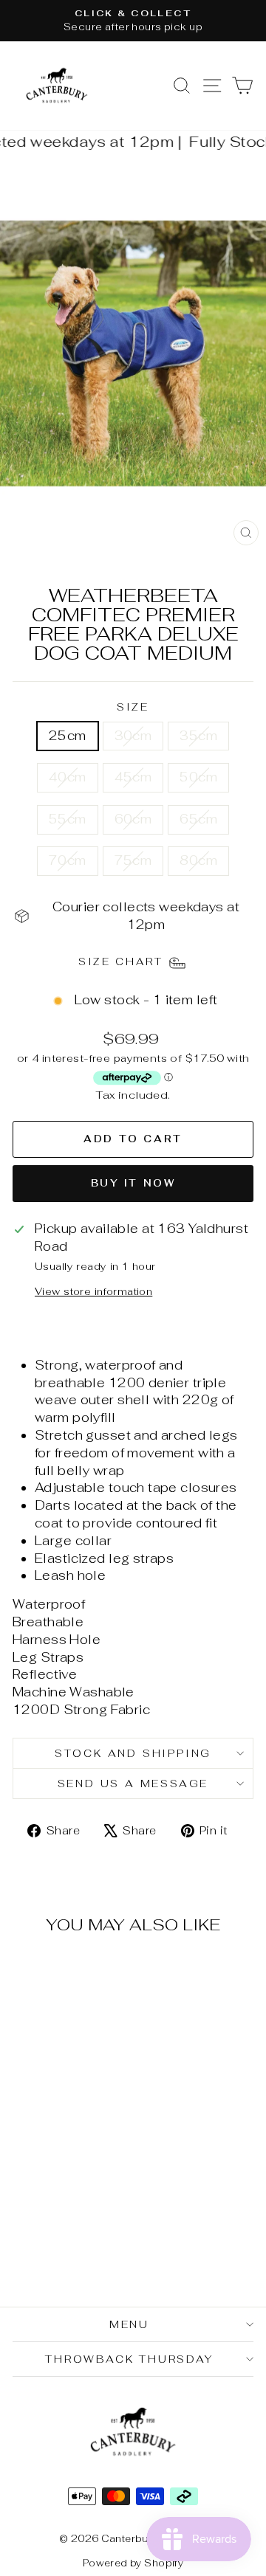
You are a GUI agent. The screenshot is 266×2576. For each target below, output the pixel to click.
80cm (198, 860)
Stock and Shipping (133, 1753)
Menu (129, 2324)
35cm (198, 736)
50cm (198, 777)
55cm (68, 819)
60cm (133, 819)
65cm (198, 819)
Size (133, 707)
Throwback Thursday (129, 2359)
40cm (68, 777)
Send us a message (133, 1783)
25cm (68, 736)
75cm (133, 860)
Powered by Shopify (133, 2563)
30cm (133, 736)
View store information (93, 1291)
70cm (68, 860)
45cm (133, 777)
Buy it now (133, 1183)
